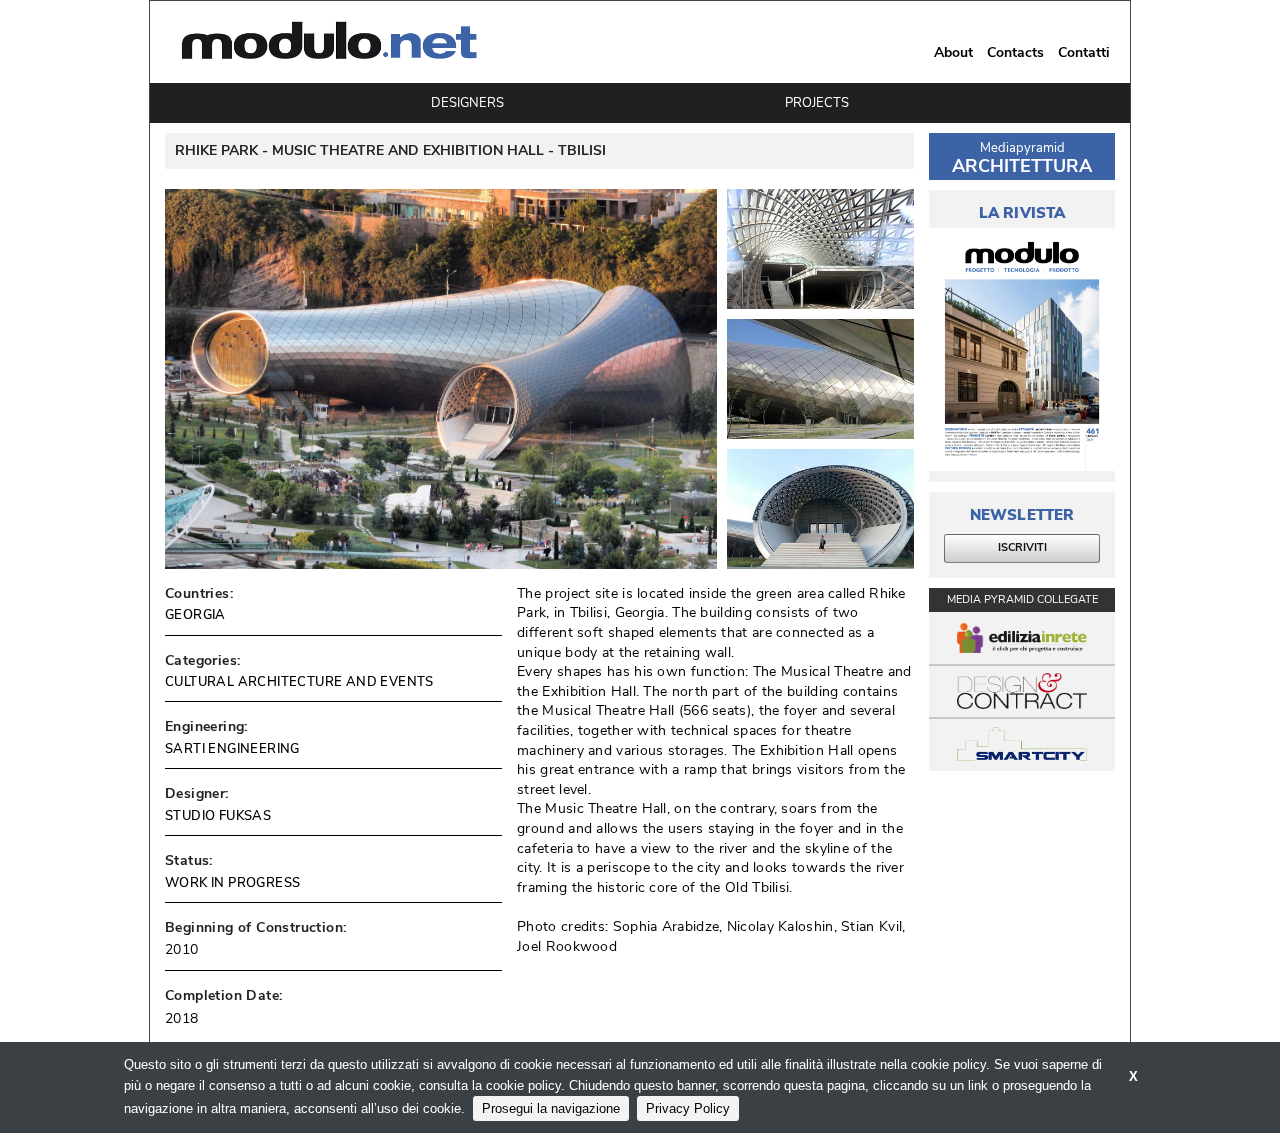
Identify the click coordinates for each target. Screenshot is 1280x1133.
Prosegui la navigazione (551, 1108)
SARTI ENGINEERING (232, 749)
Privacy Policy (688, 1108)
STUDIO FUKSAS (218, 816)
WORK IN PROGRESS (232, 883)
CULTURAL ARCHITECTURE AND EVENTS (299, 682)
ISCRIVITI (1022, 547)
